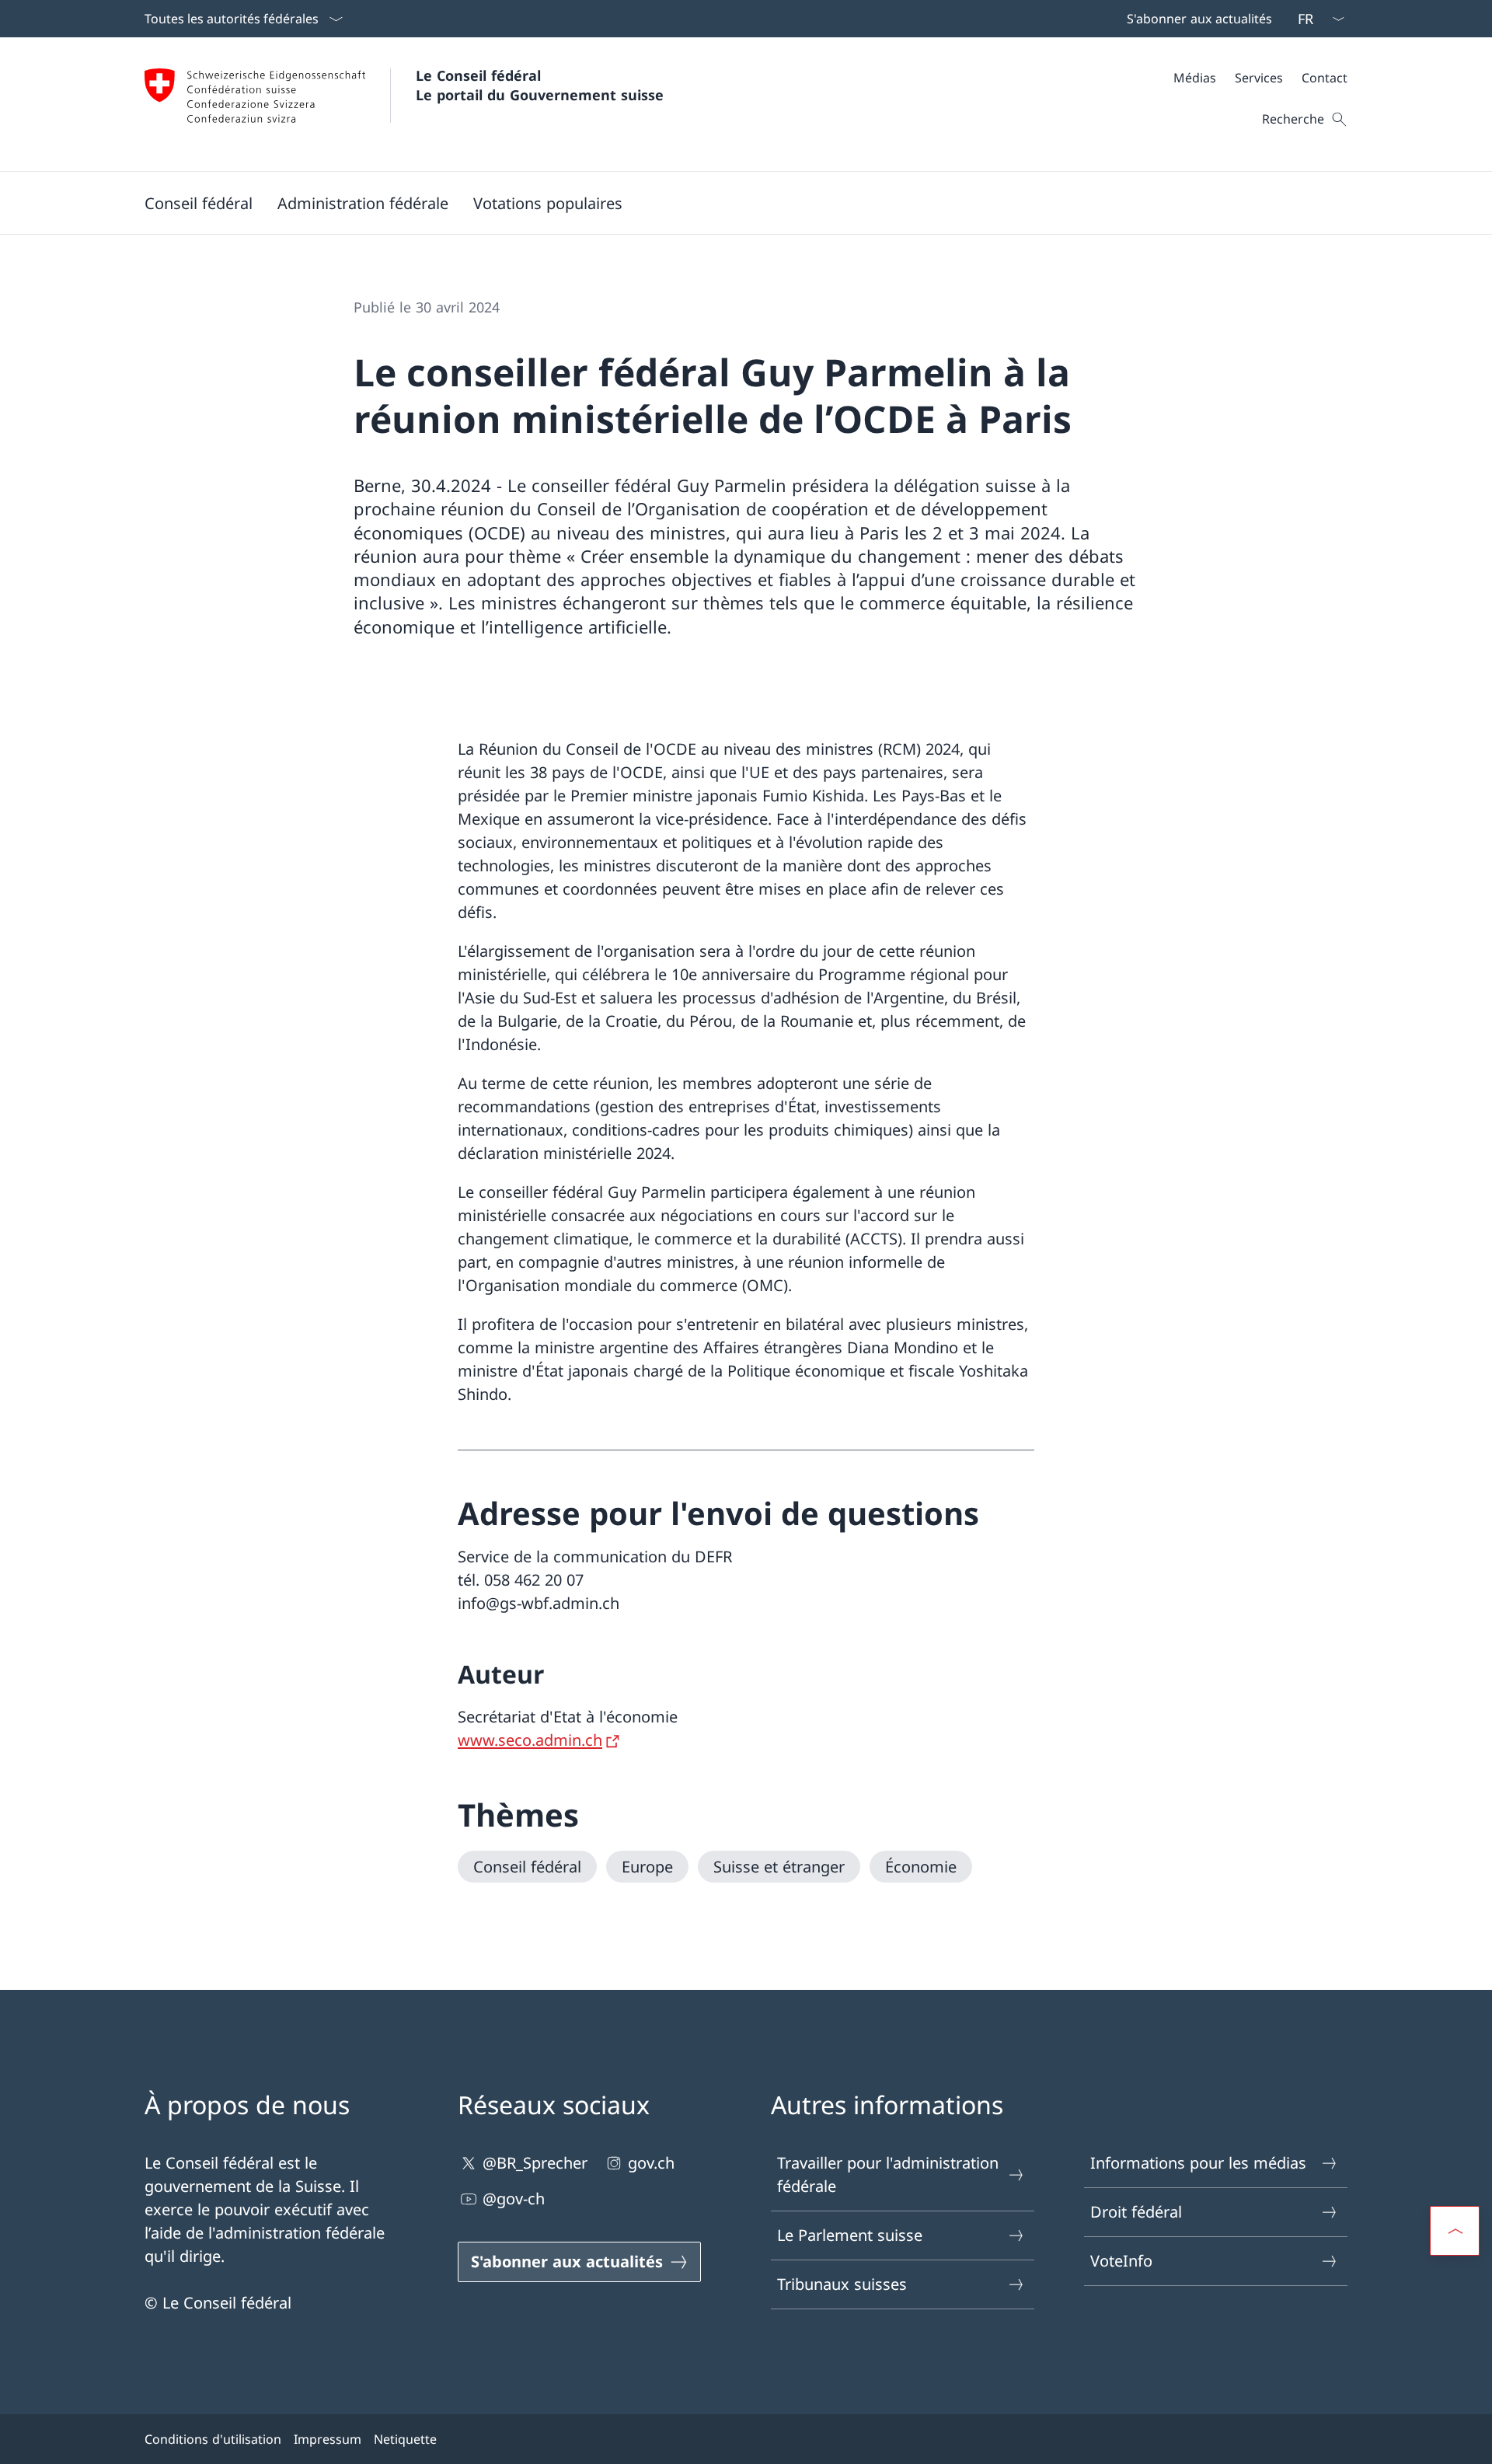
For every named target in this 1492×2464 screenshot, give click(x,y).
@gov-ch (514, 2199)
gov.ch (651, 2163)
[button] (199, 203)
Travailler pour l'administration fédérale (888, 2174)
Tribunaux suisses (842, 2284)
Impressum (328, 2439)
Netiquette (405, 2439)
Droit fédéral (1136, 2212)
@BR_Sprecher (535, 2163)
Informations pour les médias (1198, 2163)
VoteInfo (1121, 2261)
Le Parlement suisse (850, 2235)
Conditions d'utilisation (213, 2439)
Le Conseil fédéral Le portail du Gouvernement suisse (540, 85)
